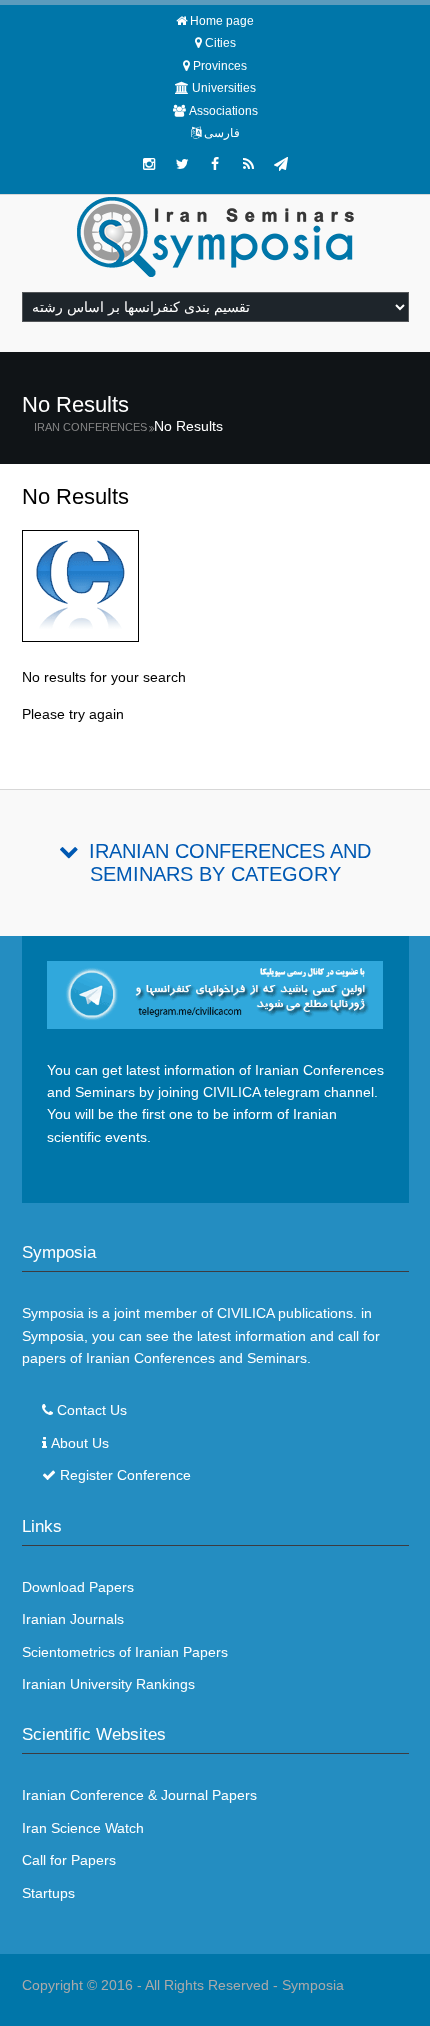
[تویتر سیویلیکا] (182, 164)
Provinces (220, 66)
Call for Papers (69, 1860)
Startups (48, 1893)
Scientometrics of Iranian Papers (125, 1652)
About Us (80, 1443)
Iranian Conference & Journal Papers (139, 1795)
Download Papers (78, 1587)
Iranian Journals (73, 1619)
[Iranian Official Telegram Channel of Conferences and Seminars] (215, 994)
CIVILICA (245, 1313)
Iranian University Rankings (108, 1684)
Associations (223, 111)
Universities (224, 88)
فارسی (222, 133)
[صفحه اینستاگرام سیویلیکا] (149, 164)
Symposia (313, 1985)
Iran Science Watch (83, 1828)
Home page (222, 21)
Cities (220, 43)
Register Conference (125, 1475)
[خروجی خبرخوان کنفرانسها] (248, 164)
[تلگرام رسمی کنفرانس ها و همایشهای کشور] (281, 164)
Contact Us (92, 1410)
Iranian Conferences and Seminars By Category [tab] (230, 862)
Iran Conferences (90, 427)
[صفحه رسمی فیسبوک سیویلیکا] (215, 164)
